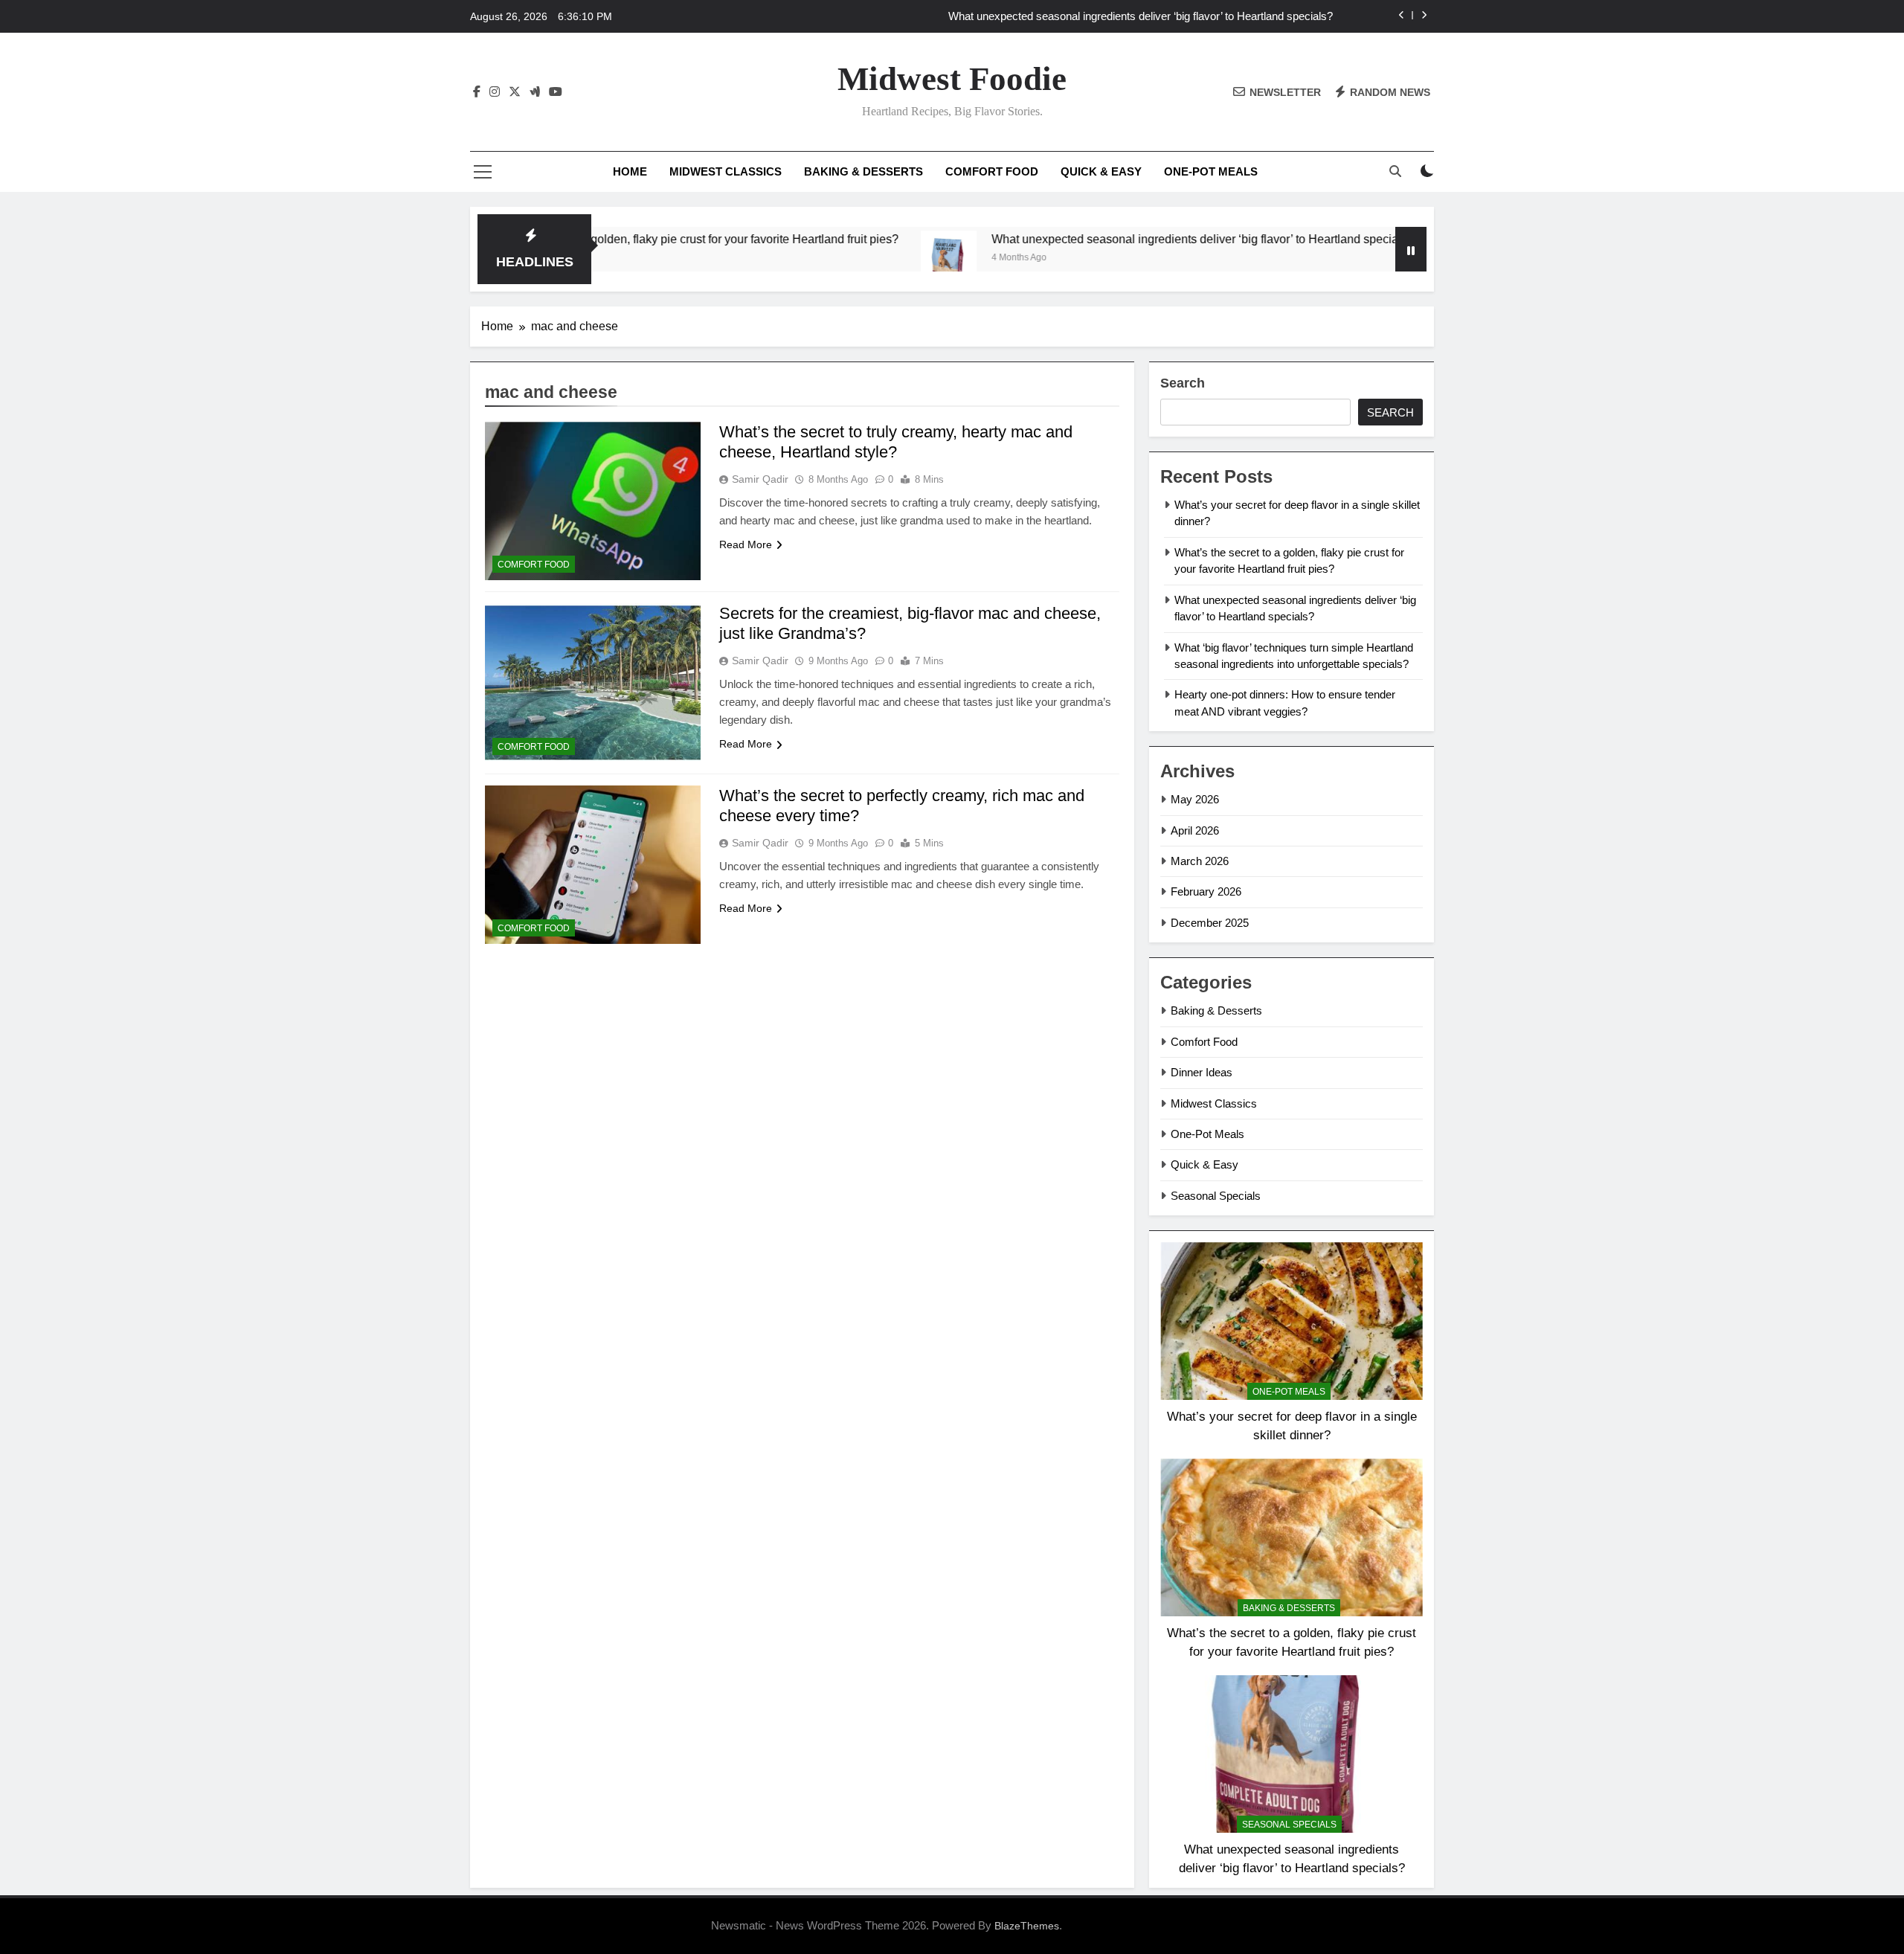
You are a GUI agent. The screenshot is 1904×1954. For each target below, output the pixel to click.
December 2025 (1210, 923)
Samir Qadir (760, 479)
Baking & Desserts (863, 171)
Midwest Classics (726, 171)
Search (1183, 383)
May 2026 (1195, 799)
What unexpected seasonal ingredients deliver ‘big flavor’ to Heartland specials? (1141, 16)
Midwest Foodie (952, 79)
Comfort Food (992, 171)
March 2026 (1200, 861)
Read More (746, 544)
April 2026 (1195, 830)
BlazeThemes (1027, 1926)
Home (630, 171)
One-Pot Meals (1211, 171)
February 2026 (1206, 891)
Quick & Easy (1101, 171)
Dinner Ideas (1202, 1072)
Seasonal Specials (1216, 1196)
